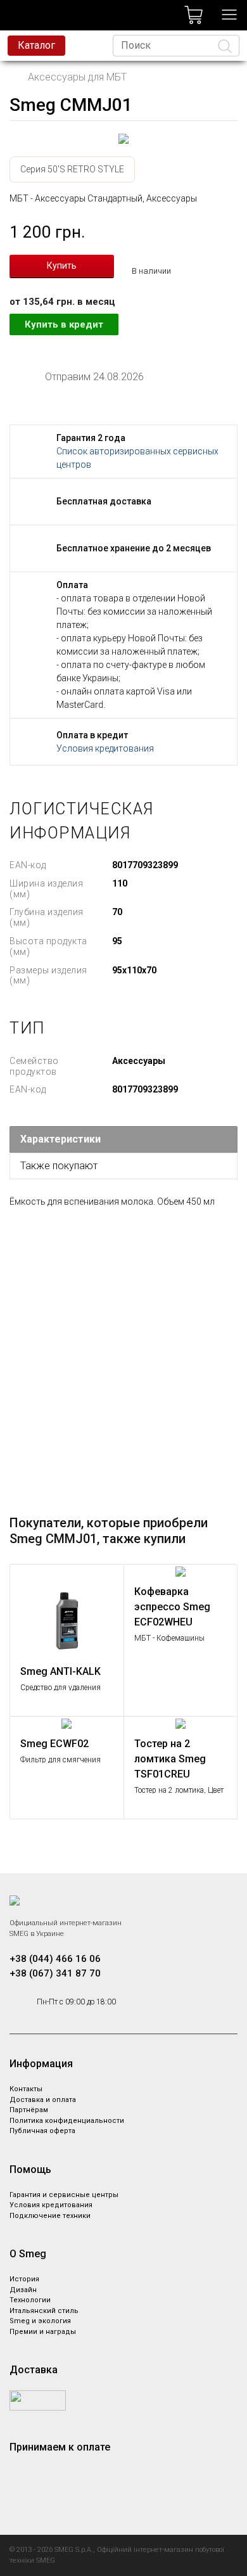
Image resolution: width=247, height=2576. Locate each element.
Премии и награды (43, 2332)
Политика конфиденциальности (67, 2121)
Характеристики (60, 1139)
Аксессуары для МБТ (77, 77)
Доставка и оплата (43, 2100)
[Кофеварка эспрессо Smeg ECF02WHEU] (181, 1571)
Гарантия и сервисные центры (64, 2195)
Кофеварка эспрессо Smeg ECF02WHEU (172, 1607)
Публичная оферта (42, 2131)
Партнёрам (29, 2110)
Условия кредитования (105, 748)
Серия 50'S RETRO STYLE (72, 169)
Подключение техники (50, 2216)
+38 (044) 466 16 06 (55, 1959)
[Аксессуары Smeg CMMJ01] (123, 139)
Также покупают (59, 1166)
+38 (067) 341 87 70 (55, 1973)
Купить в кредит (64, 324)
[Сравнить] (108, 1580)
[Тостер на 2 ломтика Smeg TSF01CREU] (181, 1723)
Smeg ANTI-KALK (60, 1671)
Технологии (30, 2300)
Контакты (26, 2089)
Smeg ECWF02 (54, 1744)
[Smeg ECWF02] (67, 1723)
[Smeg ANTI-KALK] (67, 1611)
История (24, 2279)
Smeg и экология (40, 2321)
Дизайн (23, 2290)
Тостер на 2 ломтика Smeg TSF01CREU (170, 1759)
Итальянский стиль (44, 2311)
